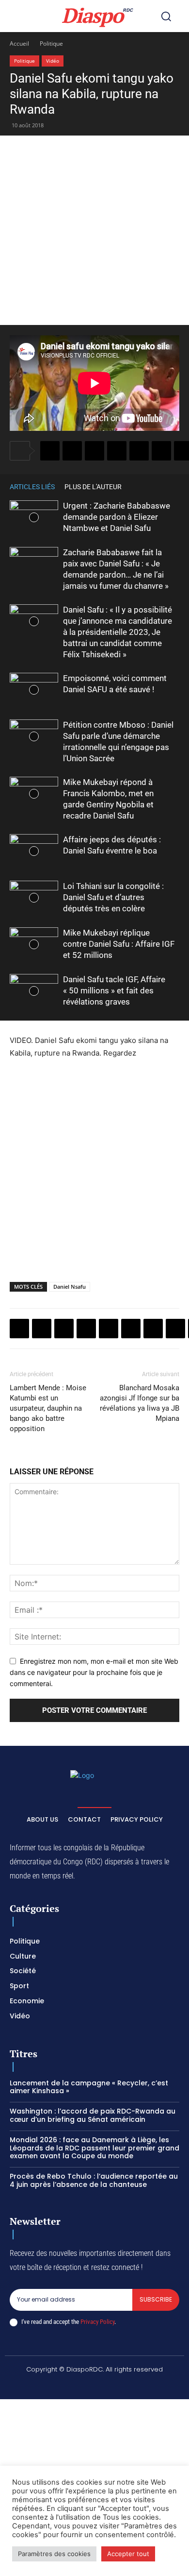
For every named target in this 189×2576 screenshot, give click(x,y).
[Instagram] (60, 2386)
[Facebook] (50, 451)
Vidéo (53, 61)
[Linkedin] (161, 451)
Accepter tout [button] (128, 2554)
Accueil (19, 43)
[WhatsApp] (94, 451)
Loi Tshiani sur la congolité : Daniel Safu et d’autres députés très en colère (113, 897)
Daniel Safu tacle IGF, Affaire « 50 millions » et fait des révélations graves (114, 990)
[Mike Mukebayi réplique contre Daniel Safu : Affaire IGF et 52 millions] (34, 944)
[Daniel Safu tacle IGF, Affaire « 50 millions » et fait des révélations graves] (34, 991)
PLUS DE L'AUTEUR (93, 487)
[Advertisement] (94, 230)
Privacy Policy (97, 2322)
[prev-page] (160, 486)
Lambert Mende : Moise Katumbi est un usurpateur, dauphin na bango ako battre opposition (48, 1408)
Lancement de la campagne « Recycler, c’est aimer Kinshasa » (89, 2087)
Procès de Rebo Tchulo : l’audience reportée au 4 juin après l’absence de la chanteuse (94, 2180)
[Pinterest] (139, 451)
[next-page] (174, 486)
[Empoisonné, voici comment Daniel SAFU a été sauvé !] (34, 690)
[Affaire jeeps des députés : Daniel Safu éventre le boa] (34, 851)
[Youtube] (152, 2386)
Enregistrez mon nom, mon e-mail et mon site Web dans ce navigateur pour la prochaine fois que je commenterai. (94, 1672)
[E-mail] (175, 1329)
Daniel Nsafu (70, 1287)
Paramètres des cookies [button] (54, 2554)
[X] (72, 451)
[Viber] (117, 451)
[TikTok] (83, 2386)
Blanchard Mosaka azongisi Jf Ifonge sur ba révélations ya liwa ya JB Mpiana (140, 1403)
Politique (51, 43)
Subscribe (156, 2299)
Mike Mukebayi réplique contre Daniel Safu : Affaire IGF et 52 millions (119, 944)
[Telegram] (153, 1329)
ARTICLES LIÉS (32, 487)
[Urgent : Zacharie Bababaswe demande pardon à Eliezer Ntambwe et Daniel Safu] (34, 517)
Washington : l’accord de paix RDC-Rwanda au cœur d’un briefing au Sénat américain (93, 2115)
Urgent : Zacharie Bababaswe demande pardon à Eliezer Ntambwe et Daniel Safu (117, 517)
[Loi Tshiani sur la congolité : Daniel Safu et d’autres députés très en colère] (34, 897)
